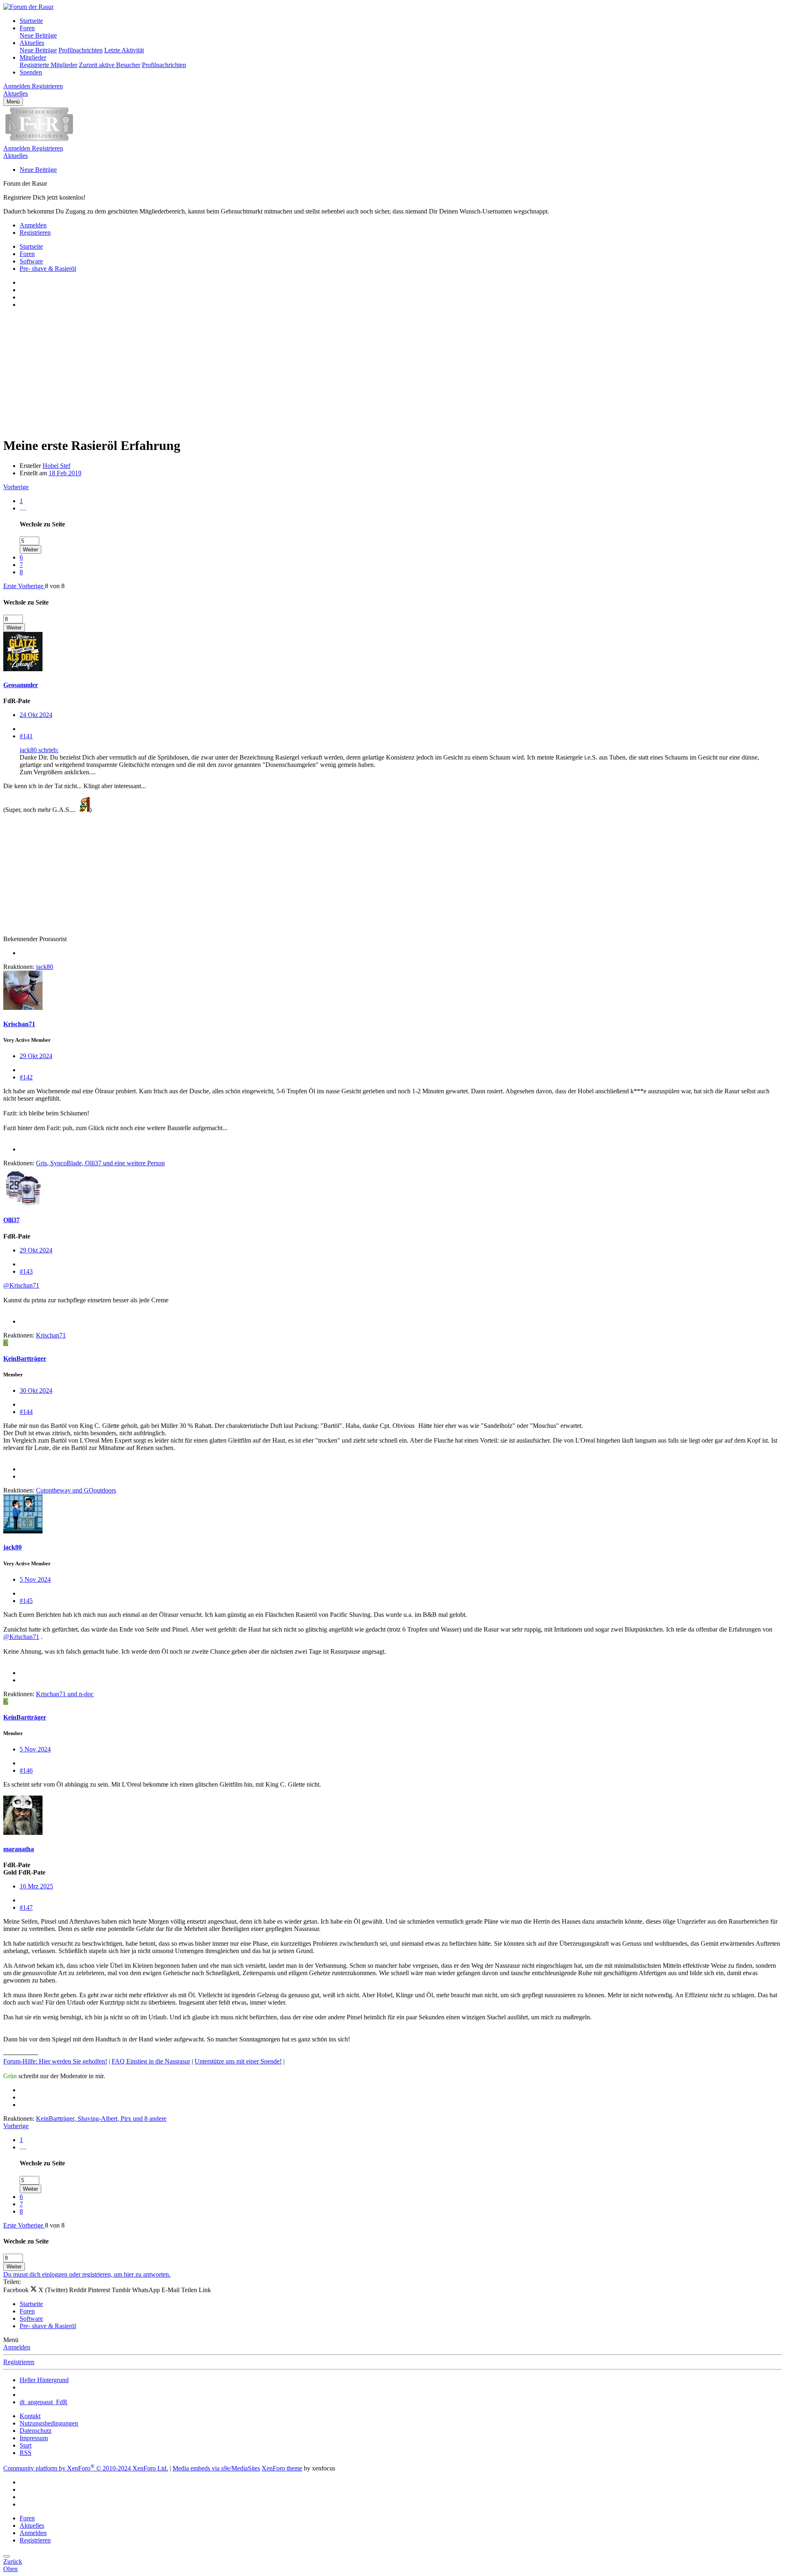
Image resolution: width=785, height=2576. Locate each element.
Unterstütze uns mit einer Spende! (238, 2061)
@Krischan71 (21, 1285)
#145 (26, 1601)
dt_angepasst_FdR (44, 2402)
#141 (26, 736)
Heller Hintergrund (44, 2380)
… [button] (23, 508)
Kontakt (30, 2416)
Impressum (34, 2438)
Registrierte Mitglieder (48, 65)
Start (26, 2445)
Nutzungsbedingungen (49, 2423)
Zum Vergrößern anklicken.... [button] (58, 772)
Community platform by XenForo (86, 2468)
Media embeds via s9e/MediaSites (216, 2468)
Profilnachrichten (81, 50)
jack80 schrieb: (39, 750)
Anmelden (17, 2347)
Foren (27, 28)
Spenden (31, 72)
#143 (26, 1271)
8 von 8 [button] (55, 586)
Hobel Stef (56, 466)
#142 (26, 1077)
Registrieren (19, 2362)
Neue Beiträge (38, 35)
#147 (26, 1907)
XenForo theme (282, 2468)
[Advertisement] (249, 372)
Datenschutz (36, 2431)
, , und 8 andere (101, 2119)
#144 (26, 1412)
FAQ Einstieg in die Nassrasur (151, 2061)
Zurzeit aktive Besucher (110, 65)
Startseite (31, 21)
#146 (26, 1770)
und (76, 1490)
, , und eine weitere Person (100, 1163)
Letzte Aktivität (124, 50)
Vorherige (16, 487)
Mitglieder (33, 57)
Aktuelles (32, 43)
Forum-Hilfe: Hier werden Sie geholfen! (55, 2061)
